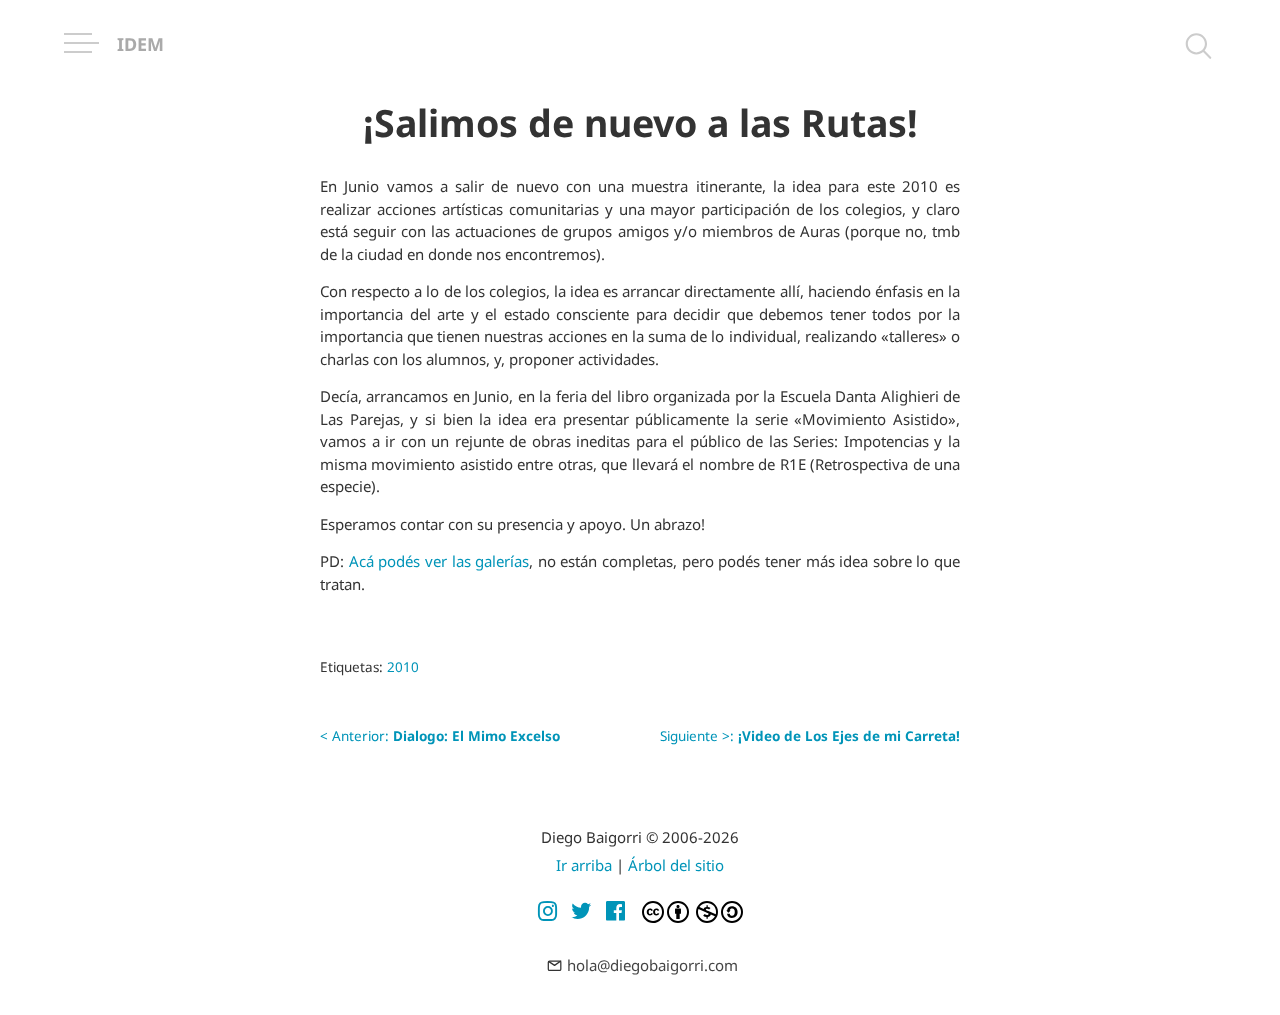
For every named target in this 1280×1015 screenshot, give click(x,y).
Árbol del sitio (676, 865)
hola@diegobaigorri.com (652, 965)
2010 (403, 667)
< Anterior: (440, 736)
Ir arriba (584, 865)
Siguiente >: (810, 736)
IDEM (140, 44)
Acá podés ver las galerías (439, 561)
